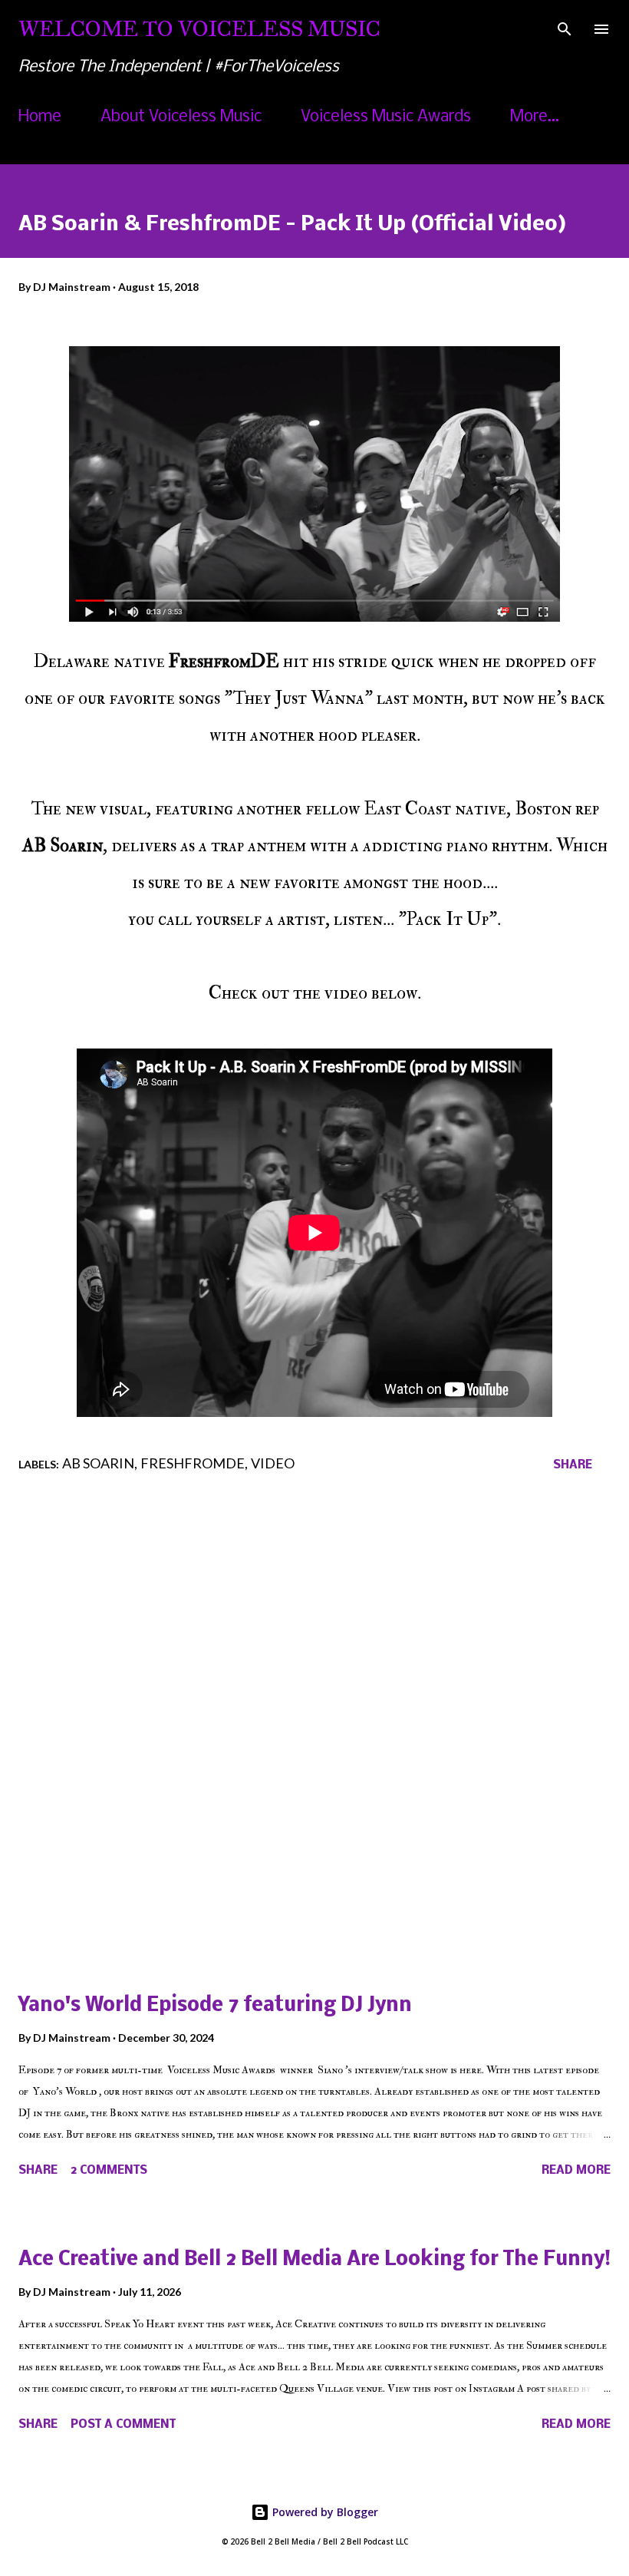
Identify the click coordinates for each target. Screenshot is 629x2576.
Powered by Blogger (324, 2512)
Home (40, 117)
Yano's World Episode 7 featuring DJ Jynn (215, 2006)
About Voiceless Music (181, 117)
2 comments (109, 2171)
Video (273, 1463)
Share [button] (573, 1465)
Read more (576, 2171)
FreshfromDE (193, 1463)
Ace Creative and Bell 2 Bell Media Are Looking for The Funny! (314, 2260)
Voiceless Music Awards (386, 117)
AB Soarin (98, 1463)
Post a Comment (123, 2425)
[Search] (565, 28)
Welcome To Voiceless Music (199, 29)
